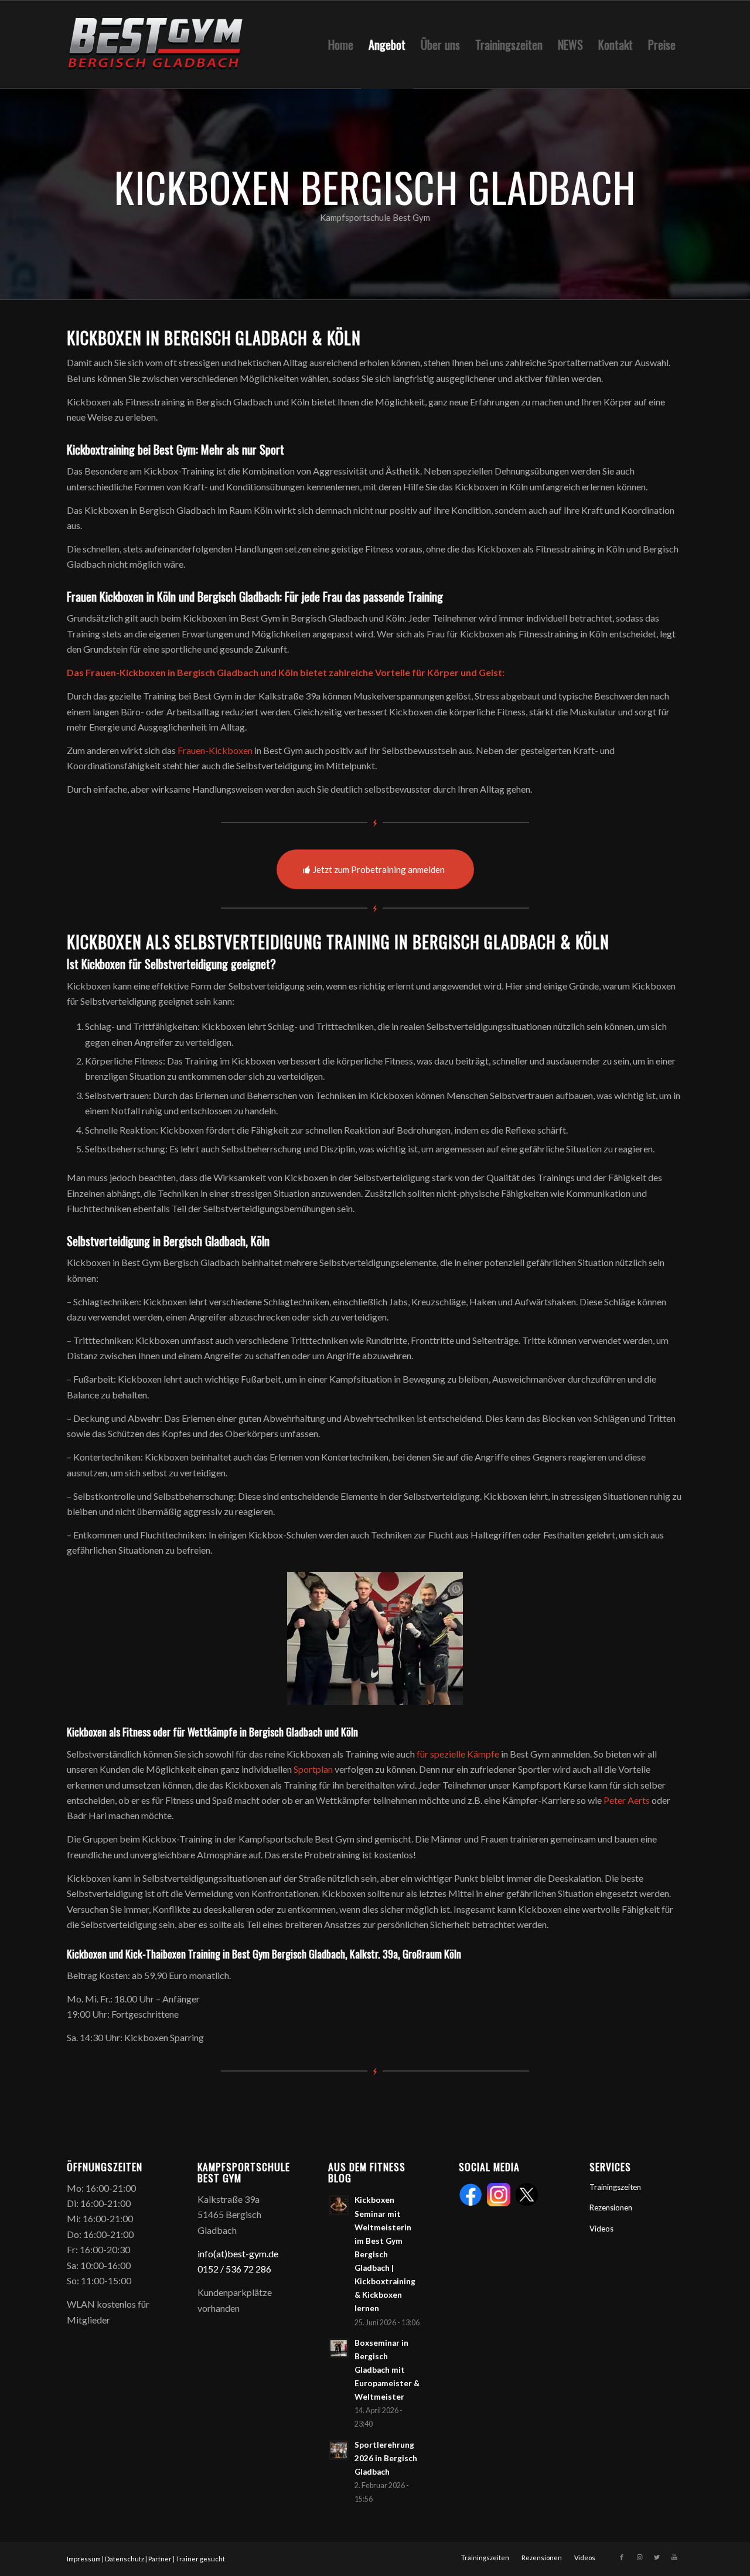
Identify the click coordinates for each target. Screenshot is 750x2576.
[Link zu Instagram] (639, 2557)
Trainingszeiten (615, 2187)
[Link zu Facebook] (622, 2557)
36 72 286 (251, 2269)
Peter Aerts (627, 1800)
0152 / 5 (214, 2269)
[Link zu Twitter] (657, 2557)
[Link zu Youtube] (674, 2557)
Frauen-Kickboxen (215, 750)
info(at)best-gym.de (238, 2253)
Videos (601, 2229)
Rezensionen (611, 2207)
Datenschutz (125, 2559)
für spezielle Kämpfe (458, 1754)
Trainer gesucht (200, 2559)
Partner (160, 2559)
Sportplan (313, 1769)
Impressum (84, 2559)
